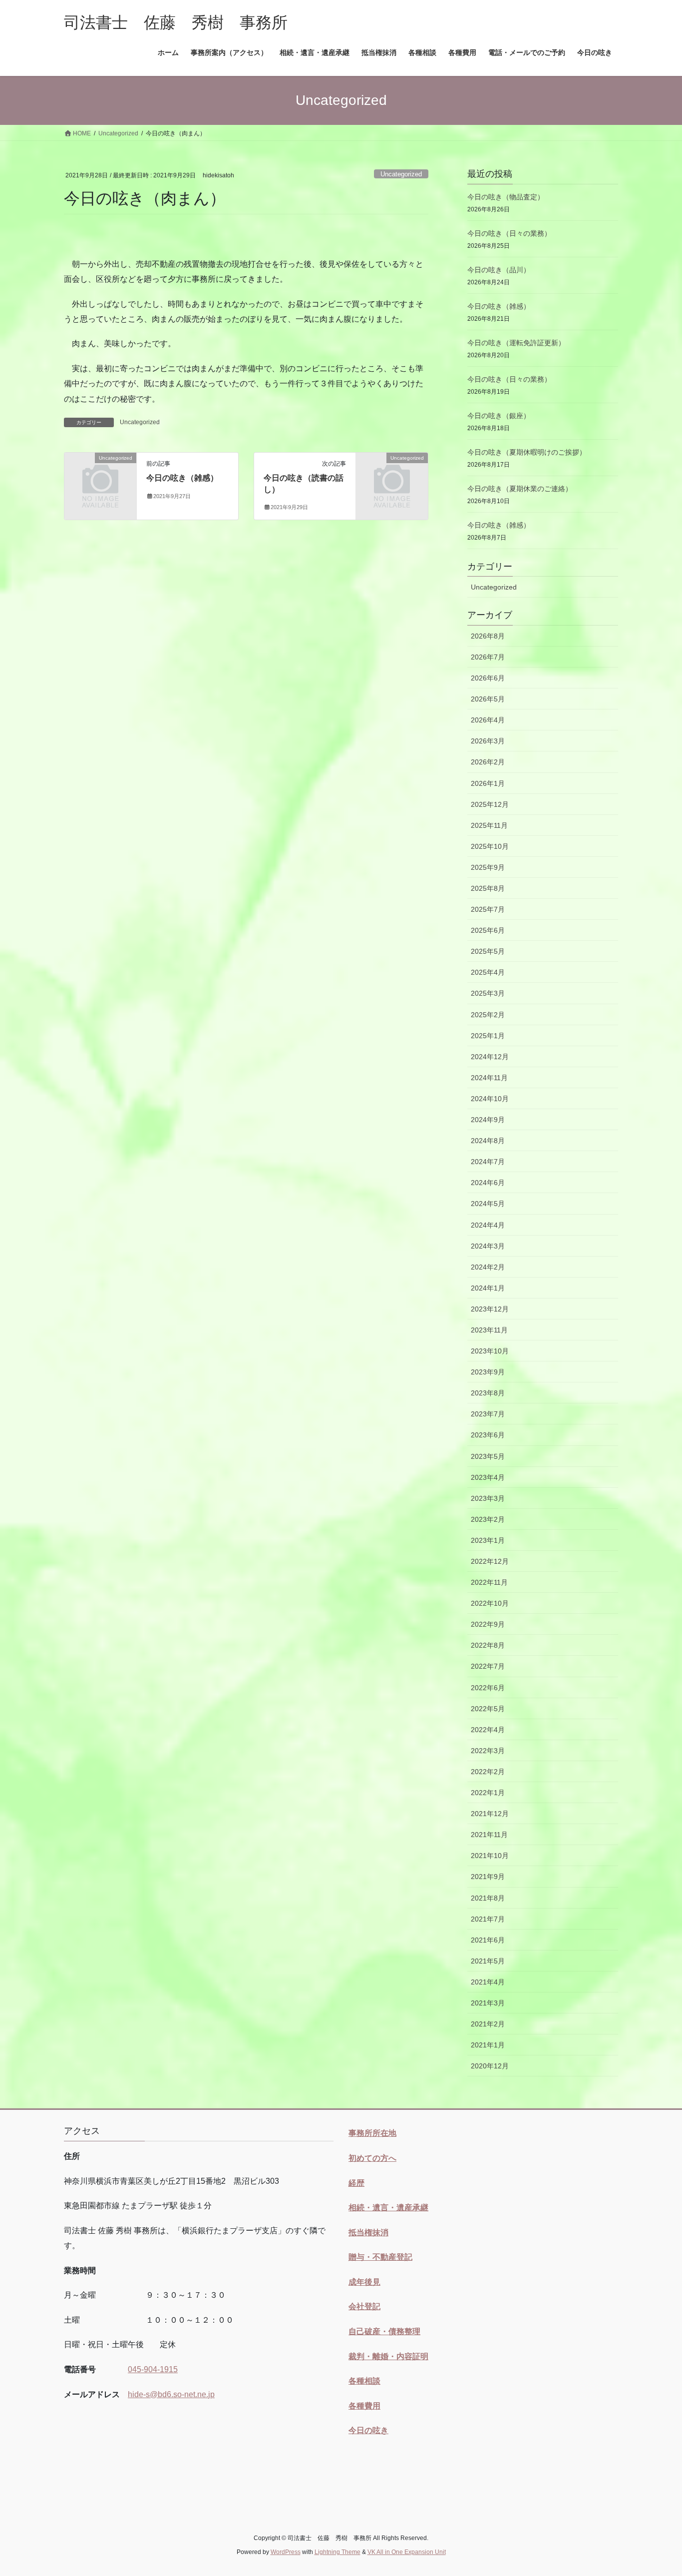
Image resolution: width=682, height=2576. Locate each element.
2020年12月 (490, 2066)
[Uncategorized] (100, 474)
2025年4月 (488, 972)
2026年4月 (488, 720)
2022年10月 (490, 1603)
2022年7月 (488, 1666)
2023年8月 (488, 1393)
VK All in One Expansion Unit (407, 2552)
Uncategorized (401, 174)
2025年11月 (489, 825)
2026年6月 (488, 678)
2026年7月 (488, 657)
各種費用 (364, 2406)
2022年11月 (489, 1582)
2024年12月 (490, 1057)
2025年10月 (490, 846)
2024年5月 (488, 1204)
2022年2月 (488, 1772)
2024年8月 (488, 1141)
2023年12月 (490, 1309)
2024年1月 (488, 1288)
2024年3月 (488, 1246)
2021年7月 (488, 1919)
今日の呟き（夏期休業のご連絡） (520, 489)
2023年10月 (490, 1351)
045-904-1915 (153, 2369)
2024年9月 (488, 1120)
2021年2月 (488, 2024)
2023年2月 (488, 1519)
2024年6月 (488, 1183)
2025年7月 (488, 909)
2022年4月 (488, 1730)
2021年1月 (488, 2045)
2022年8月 (488, 1645)
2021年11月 (489, 1835)
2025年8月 (488, 888)
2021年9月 (488, 1877)
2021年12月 (490, 1814)
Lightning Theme (338, 2552)
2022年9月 (488, 1624)
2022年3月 (488, 1751)
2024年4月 (488, 1225)
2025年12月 (490, 804)
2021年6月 (488, 1940)
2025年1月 (488, 1036)
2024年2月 (488, 1267)
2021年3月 (488, 2003)
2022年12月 (490, 1561)
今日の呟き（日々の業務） (509, 233)
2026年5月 (488, 699)
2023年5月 (488, 1456)
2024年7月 (488, 1162)
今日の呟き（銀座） (499, 416)
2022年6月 (488, 1688)
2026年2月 (488, 762)
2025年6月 (488, 930)
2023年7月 (488, 1414)
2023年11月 (489, 1330)
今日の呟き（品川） (499, 270)
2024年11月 (489, 1078)
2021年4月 (488, 1982)
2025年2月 (488, 1015)
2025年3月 (488, 993)
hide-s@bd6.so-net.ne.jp (171, 2394)
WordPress (286, 2552)
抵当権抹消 (368, 2233)
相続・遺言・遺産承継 (388, 2208)
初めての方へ (372, 2158)
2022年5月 (488, 1709)
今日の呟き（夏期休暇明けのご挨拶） (527, 452)
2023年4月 (488, 1477)
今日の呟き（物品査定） (506, 197)
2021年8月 (488, 1898)
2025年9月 (488, 867)
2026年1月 (488, 783)
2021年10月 (490, 1856)
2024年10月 (490, 1099)
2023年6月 (488, 1435)
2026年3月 (488, 741)
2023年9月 (488, 1372)
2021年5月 (488, 1961)
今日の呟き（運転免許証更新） (516, 343)
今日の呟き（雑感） (182, 478)
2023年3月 (488, 1498)
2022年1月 (488, 1793)
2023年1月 (488, 1540)
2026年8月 (488, 636)
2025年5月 (488, 951)
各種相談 (364, 2381)
